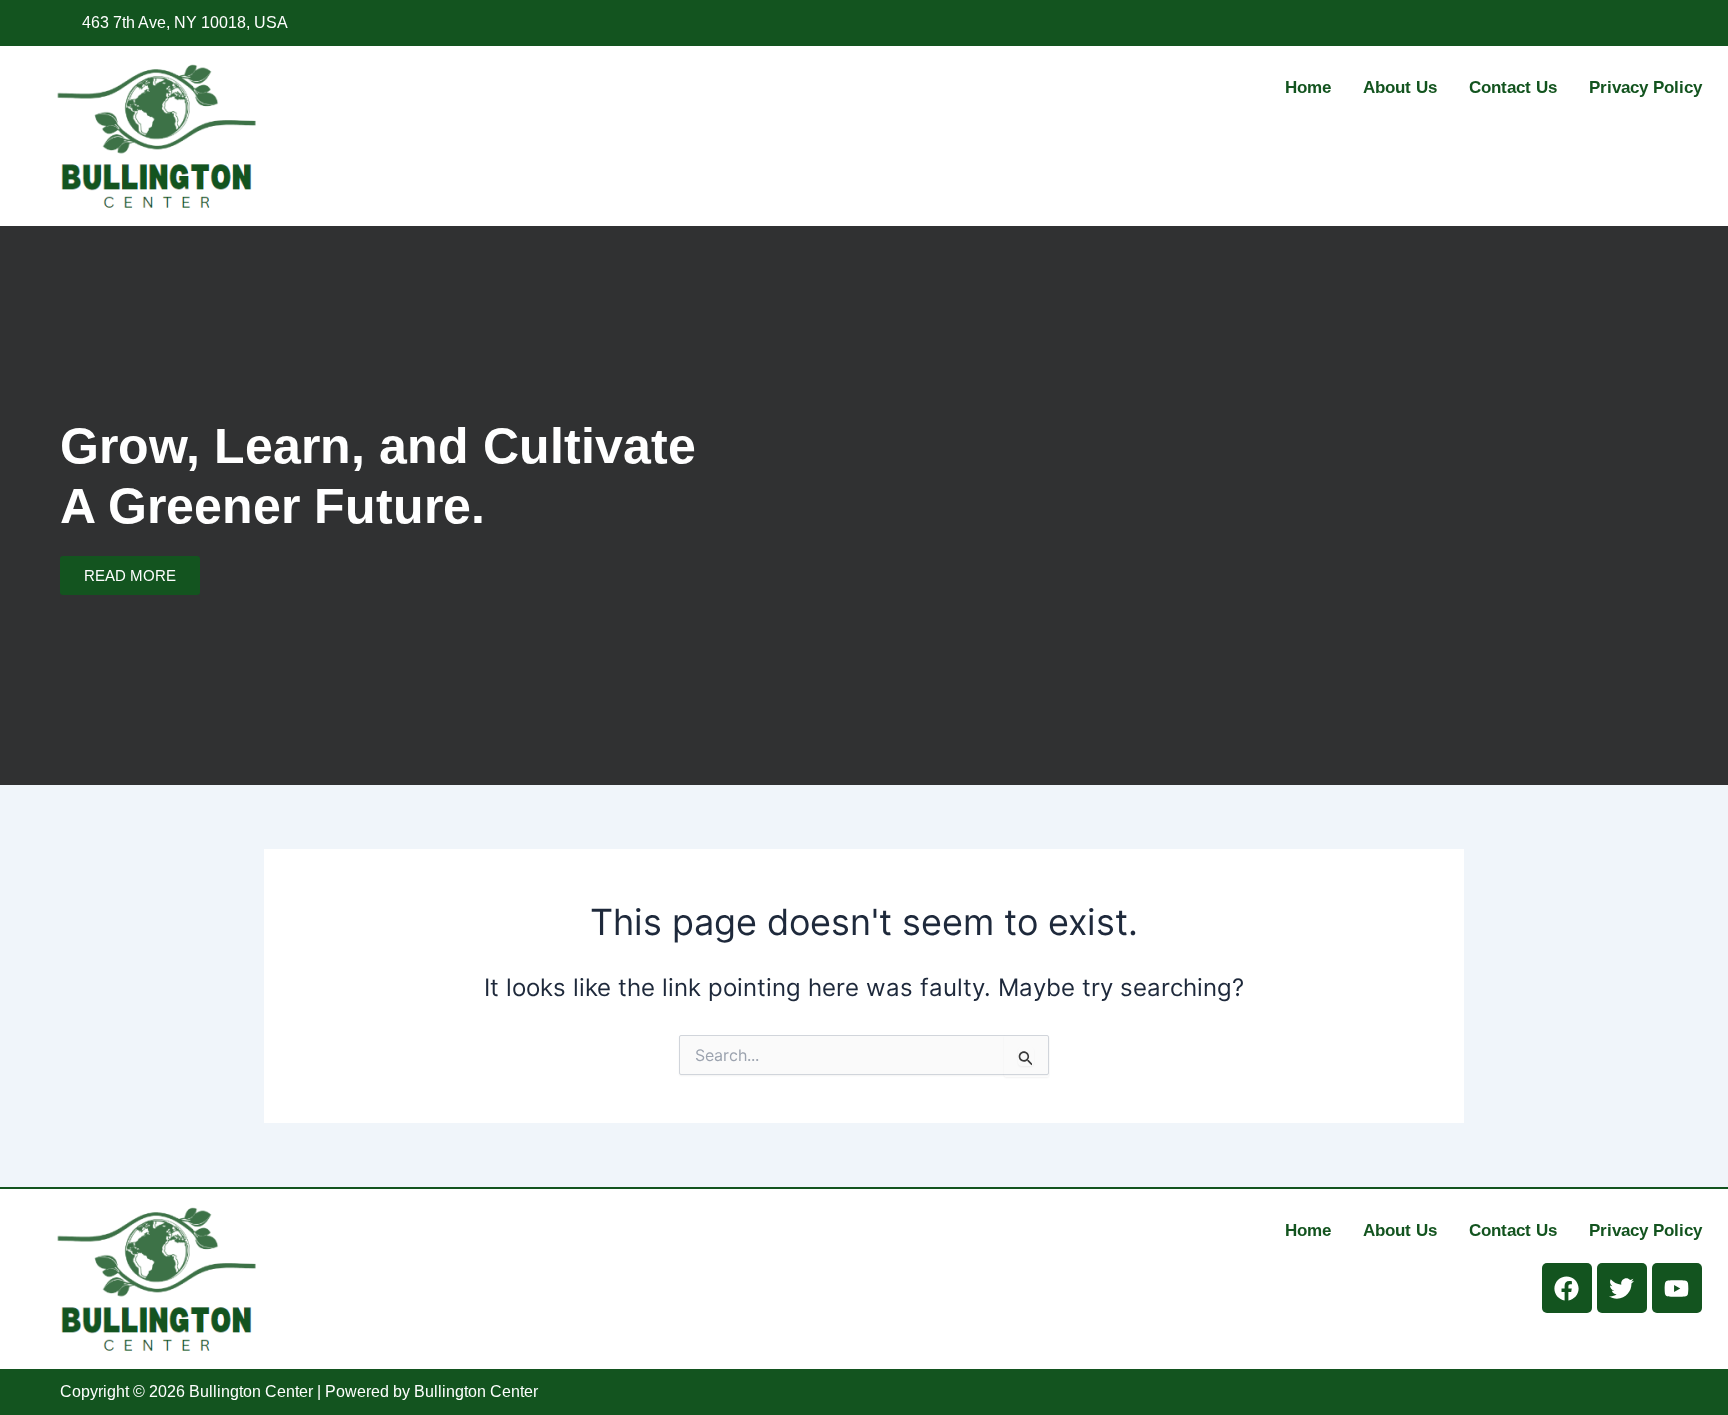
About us (1400, 87)
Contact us (1513, 87)
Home (1308, 87)
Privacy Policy (1645, 87)
